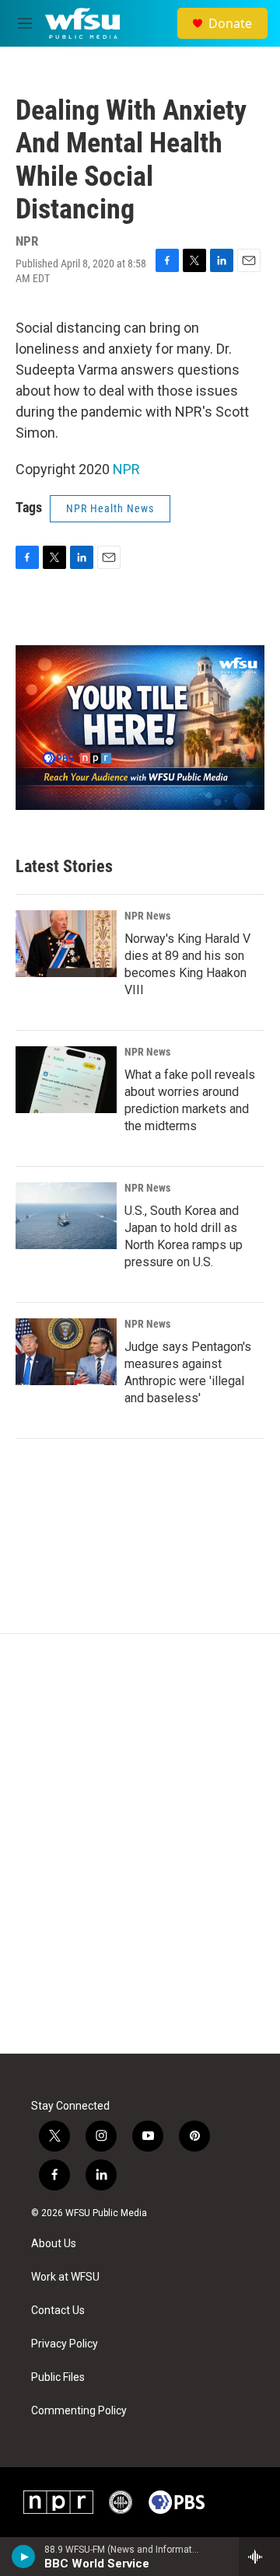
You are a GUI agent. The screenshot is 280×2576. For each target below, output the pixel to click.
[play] (24, 2557)
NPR (126, 469)
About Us (54, 2244)
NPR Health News (110, 508)
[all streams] (259, 2557)
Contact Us (58, 2311)
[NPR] (58, 2502)
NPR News (147, 916)
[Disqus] (140, 1844)
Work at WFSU (65, 2277)
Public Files (58, 2377)
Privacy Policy (65, 2344)
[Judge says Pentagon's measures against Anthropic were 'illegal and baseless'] (66, 1352)
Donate (230, 23)
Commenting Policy (79, 2411)
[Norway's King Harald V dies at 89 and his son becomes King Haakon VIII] (66, 944)
